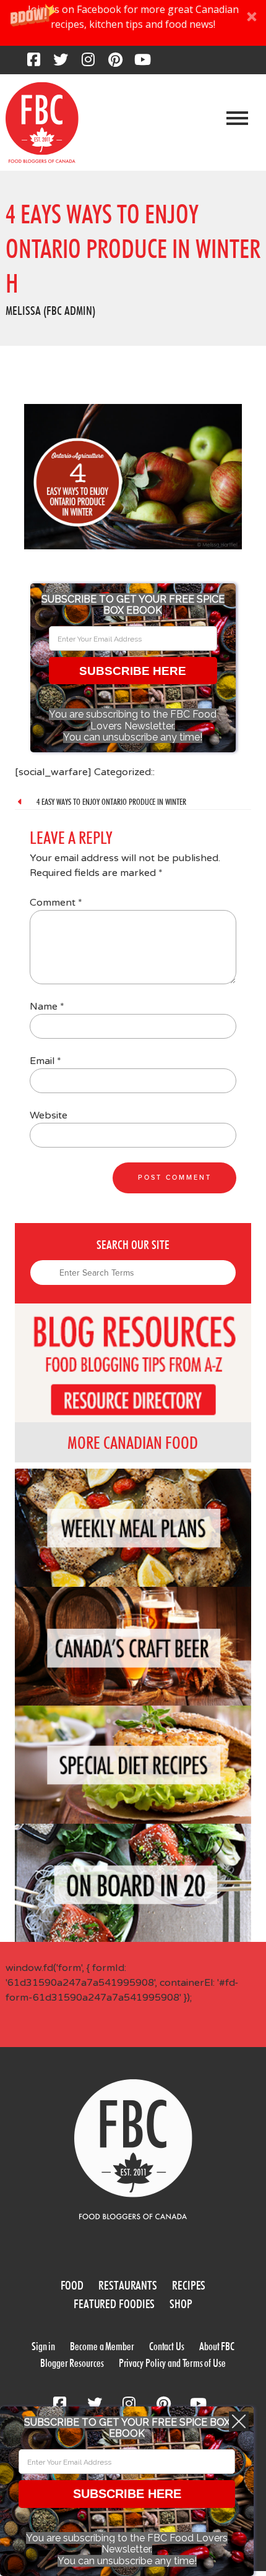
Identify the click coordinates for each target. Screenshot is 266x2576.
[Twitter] (61, 63)
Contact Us (167, 2346)
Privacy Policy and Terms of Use (172, 2363)
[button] (133, 23)
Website (49, 1115)
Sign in (43, 2346)
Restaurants (128, 2285)
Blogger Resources (72, 2363)
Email (45, 1061)
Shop (181, 2304)
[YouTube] (142, 63)
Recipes (189, 2285)
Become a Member (102, 2346)
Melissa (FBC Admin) (50, 311)
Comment (56, 903)
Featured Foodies (114, 2304)
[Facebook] (33, 63)
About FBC (217, 2346)
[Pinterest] (115, 63)
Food (72, 2285)
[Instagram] (88, 63)
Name (47, 1007)
